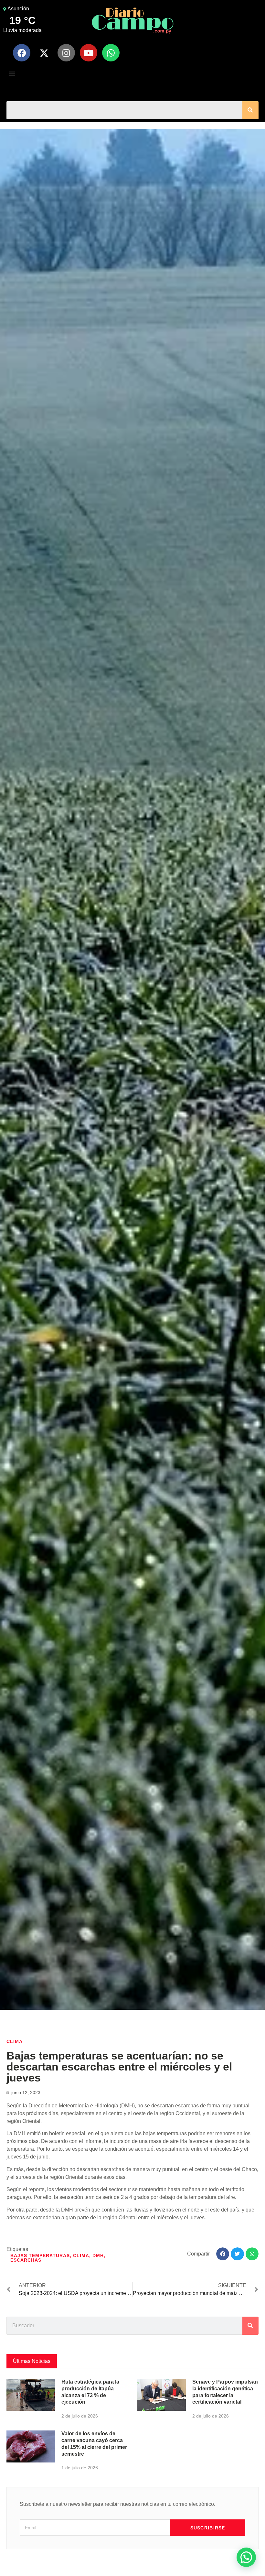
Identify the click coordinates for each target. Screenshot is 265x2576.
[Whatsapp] (111, 53)
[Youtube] (89, 53)
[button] (12, 73)
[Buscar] (250, 110)
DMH (98, 2255)
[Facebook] (22, 53)
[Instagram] (66, 53)
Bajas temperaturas (40, 2255)
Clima (15, 2041)
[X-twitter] (44, 53)
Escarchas (26, 2260)
